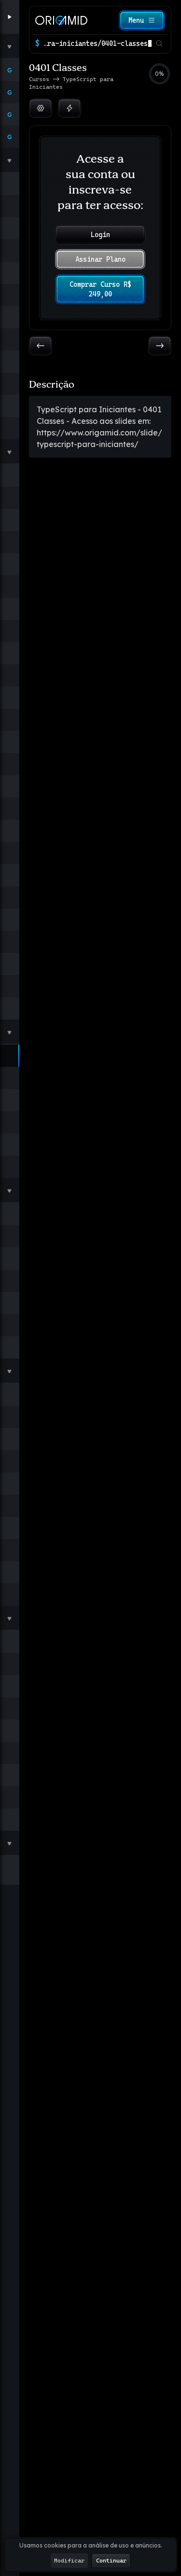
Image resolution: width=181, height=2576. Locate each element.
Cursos (41, 79)
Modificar (69, 2561)
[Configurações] (41, 108)
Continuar (111, 2561)
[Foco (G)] (70, 108)
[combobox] (97, 43)
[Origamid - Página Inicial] (61, 20)
